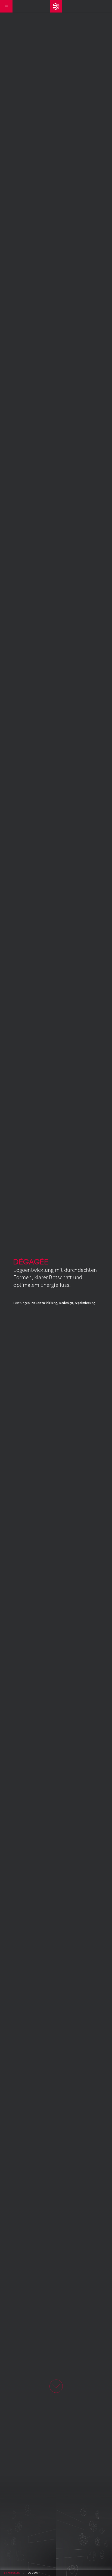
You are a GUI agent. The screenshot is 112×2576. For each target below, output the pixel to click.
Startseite (12, 2573)
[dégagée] (56, 6)
